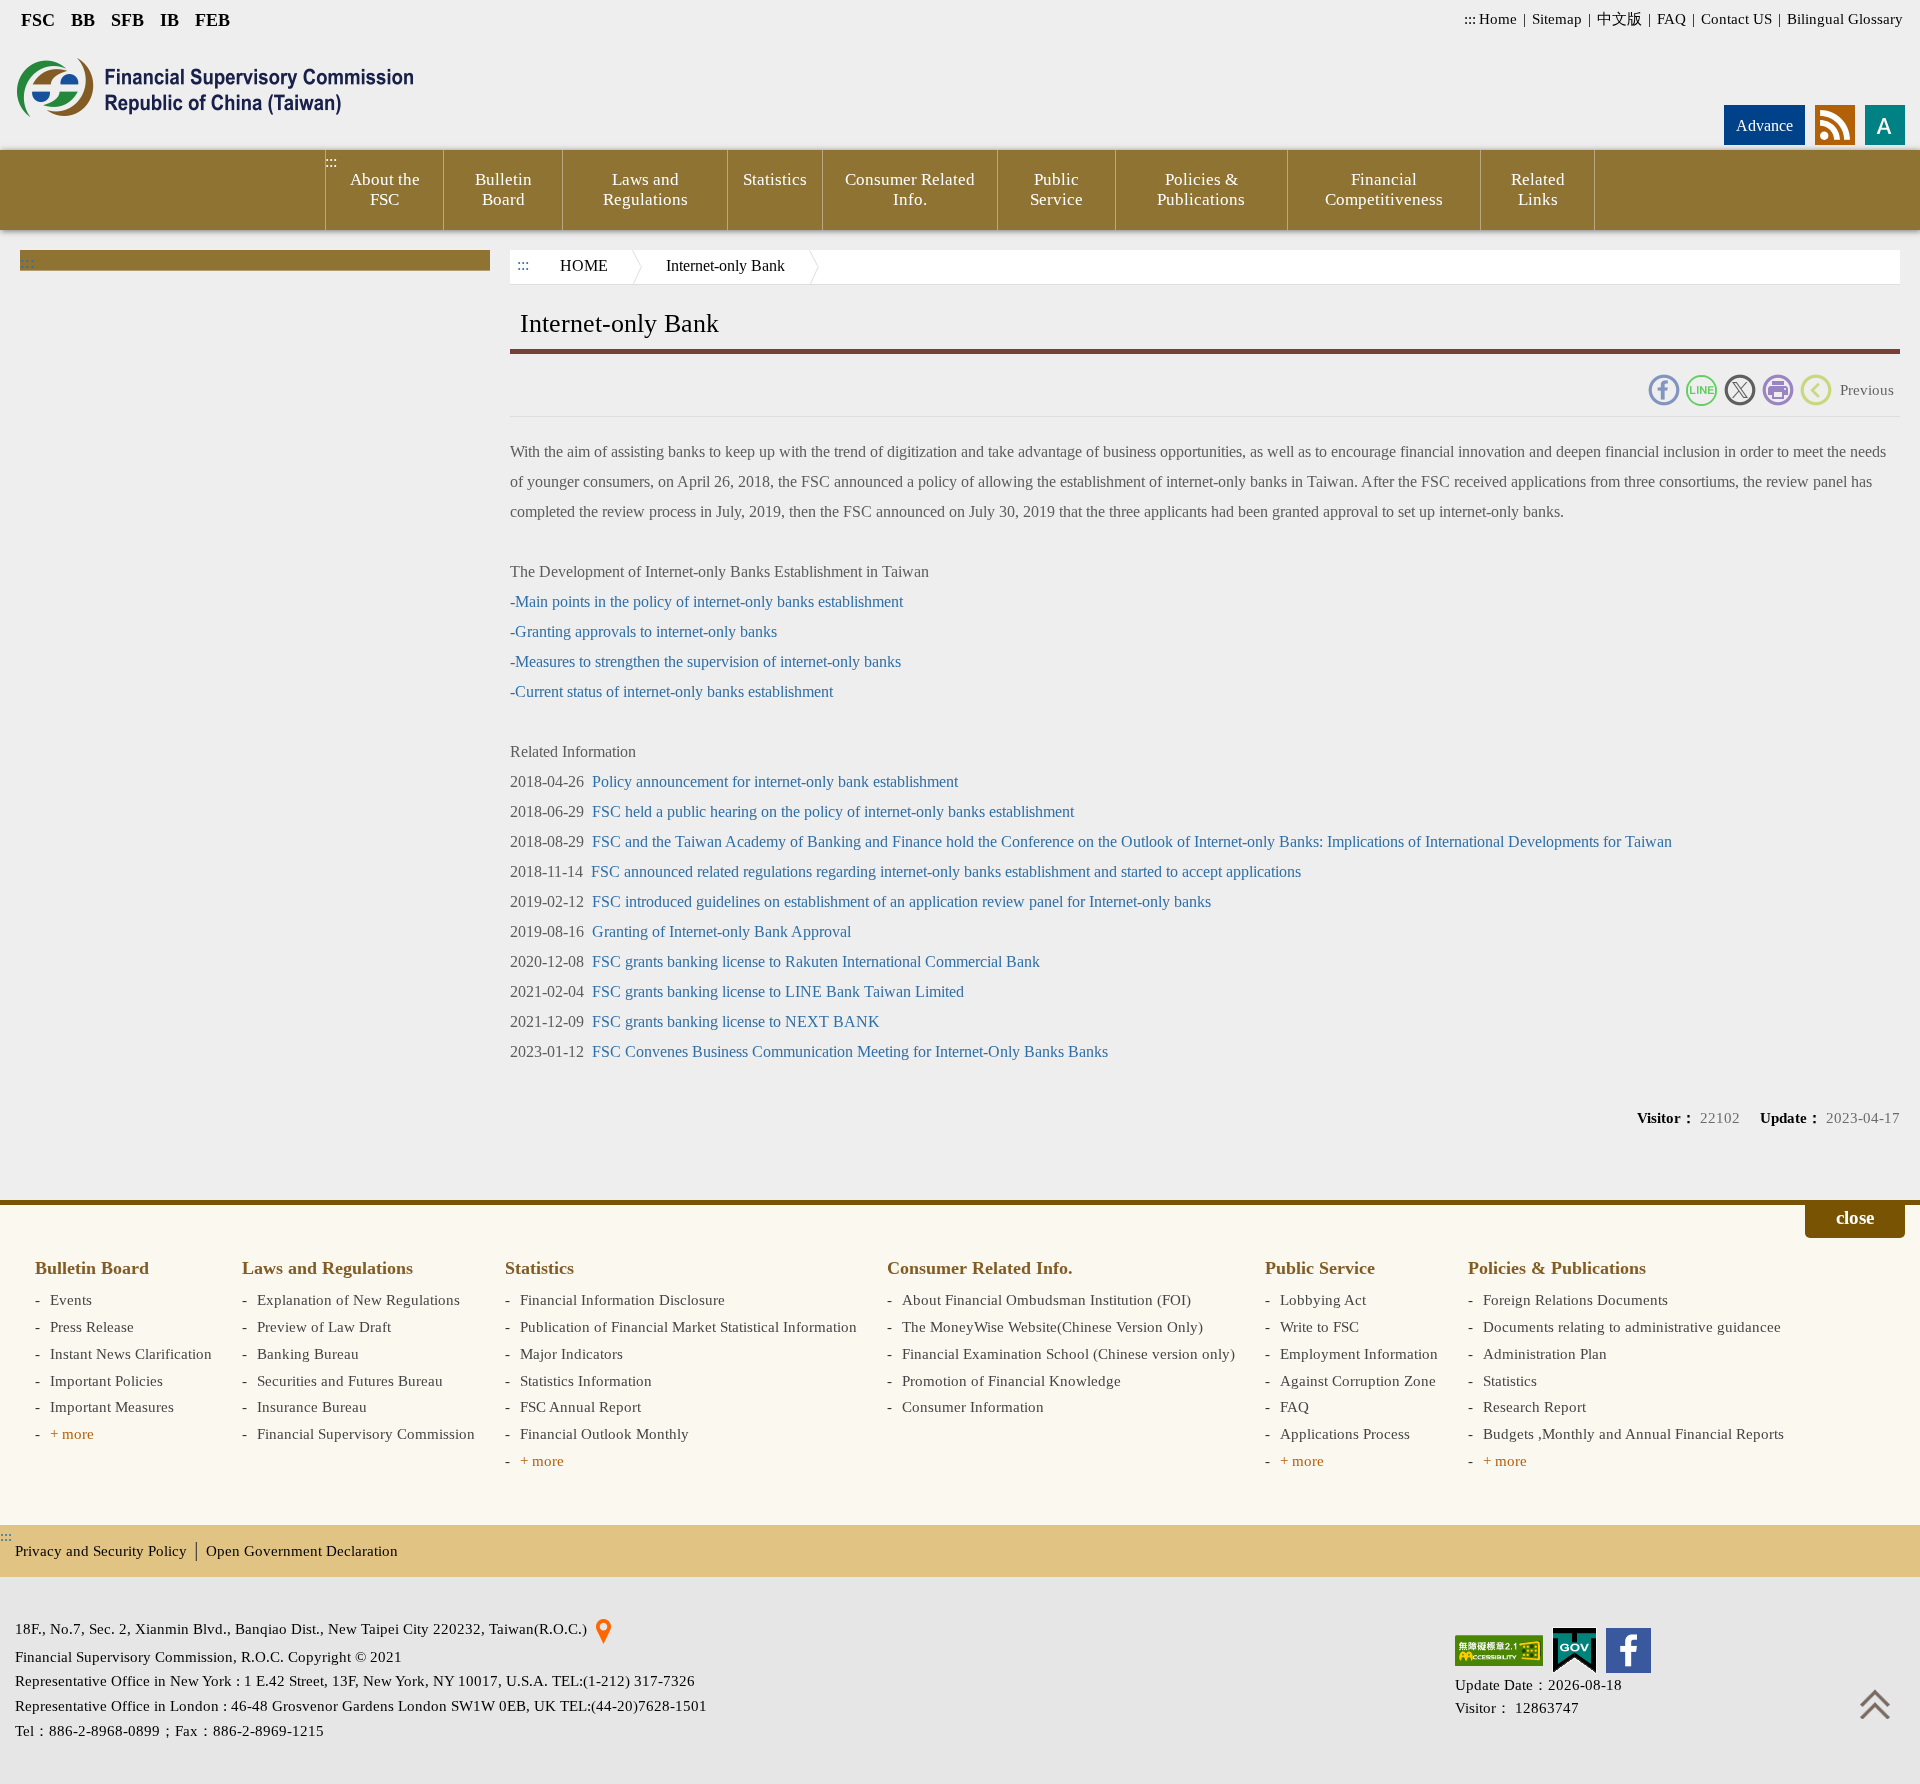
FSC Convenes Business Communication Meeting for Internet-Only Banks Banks (850, 1051)
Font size (1885, 125)
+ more (72, 1433)
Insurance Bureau (312, 1406)
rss (1835, 125)
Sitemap (1557, 18)
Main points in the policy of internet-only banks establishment (709, 601)
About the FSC (385, 189)
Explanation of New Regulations (358, 1299)
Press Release (92, 1326)
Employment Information (1359, 1353)
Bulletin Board (503, 189)
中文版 (1619, 18)
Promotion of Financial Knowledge (1011, 1380)
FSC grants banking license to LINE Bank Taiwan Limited (778, 991)
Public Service (1056, 189)
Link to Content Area (67, 51)
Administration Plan (1545, 1353)
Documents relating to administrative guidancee (1632, 1326)
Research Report (1534, 1406)
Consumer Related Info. (910, 189)
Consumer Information (973, 1406)
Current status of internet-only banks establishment (674, 691)
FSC (38, 20)
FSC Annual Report (580, 1406)
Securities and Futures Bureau (350, 1380)
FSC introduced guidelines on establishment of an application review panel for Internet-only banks (901, 901)
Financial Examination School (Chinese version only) (1068, 1353)
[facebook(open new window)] (1628, 1650)
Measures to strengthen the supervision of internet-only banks (708, 661)
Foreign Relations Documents (1575, 1299)
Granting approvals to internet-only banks (646, 631)
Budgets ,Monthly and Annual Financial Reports (1633, 1433)
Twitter (1740, 390)
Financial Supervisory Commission (366, 1433)
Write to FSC (1319, 1326)
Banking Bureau (308, 1353)
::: (1470, 18)
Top (1875, 1704)
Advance (1764, 125)
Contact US (1736, 18)
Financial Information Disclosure (622, 1299)
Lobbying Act (1323, 1299)
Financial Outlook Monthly (604, 1433)
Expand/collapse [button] (1855, 1221)
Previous (1867, 389)
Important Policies (106, 1380)
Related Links (1538, 189)
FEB (212, 20)
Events (71, 1299)
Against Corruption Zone (1358, 1380)
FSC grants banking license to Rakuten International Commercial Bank (816, 961)
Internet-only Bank (725, 265)
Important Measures (112, 1406)
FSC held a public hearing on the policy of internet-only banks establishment (833, 811)
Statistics (775, 179)
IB (169, 20)
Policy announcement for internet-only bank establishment (775, 781)
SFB (127, 20)
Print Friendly (1778, 390)
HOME (584, 265)
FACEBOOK (1664, 390)
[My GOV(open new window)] (1574, 1650)
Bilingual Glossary (1845, 18)
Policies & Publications (1201, 189)
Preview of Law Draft (324, 1326)
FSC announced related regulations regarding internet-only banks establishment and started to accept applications (946, 871)
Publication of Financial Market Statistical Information (688, 1326)
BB (83, 20)
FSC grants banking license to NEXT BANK (736, 1021)
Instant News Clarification (131, 1353)
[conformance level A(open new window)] (1499, 1650)
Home (1498, 18)
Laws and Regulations (645, 189)
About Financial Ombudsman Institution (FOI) (1046, 1299)
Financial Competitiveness (1384, 189)
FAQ (1671, 18)
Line (1702, 390)
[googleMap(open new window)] (603, 1628)
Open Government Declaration (302, 1550)
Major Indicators (571, 1353)
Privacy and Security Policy (101, 1550)
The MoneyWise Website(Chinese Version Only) (1052, 1326)
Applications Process (1345, 1433)
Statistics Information (586, 1380)
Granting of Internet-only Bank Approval (721, 931)
